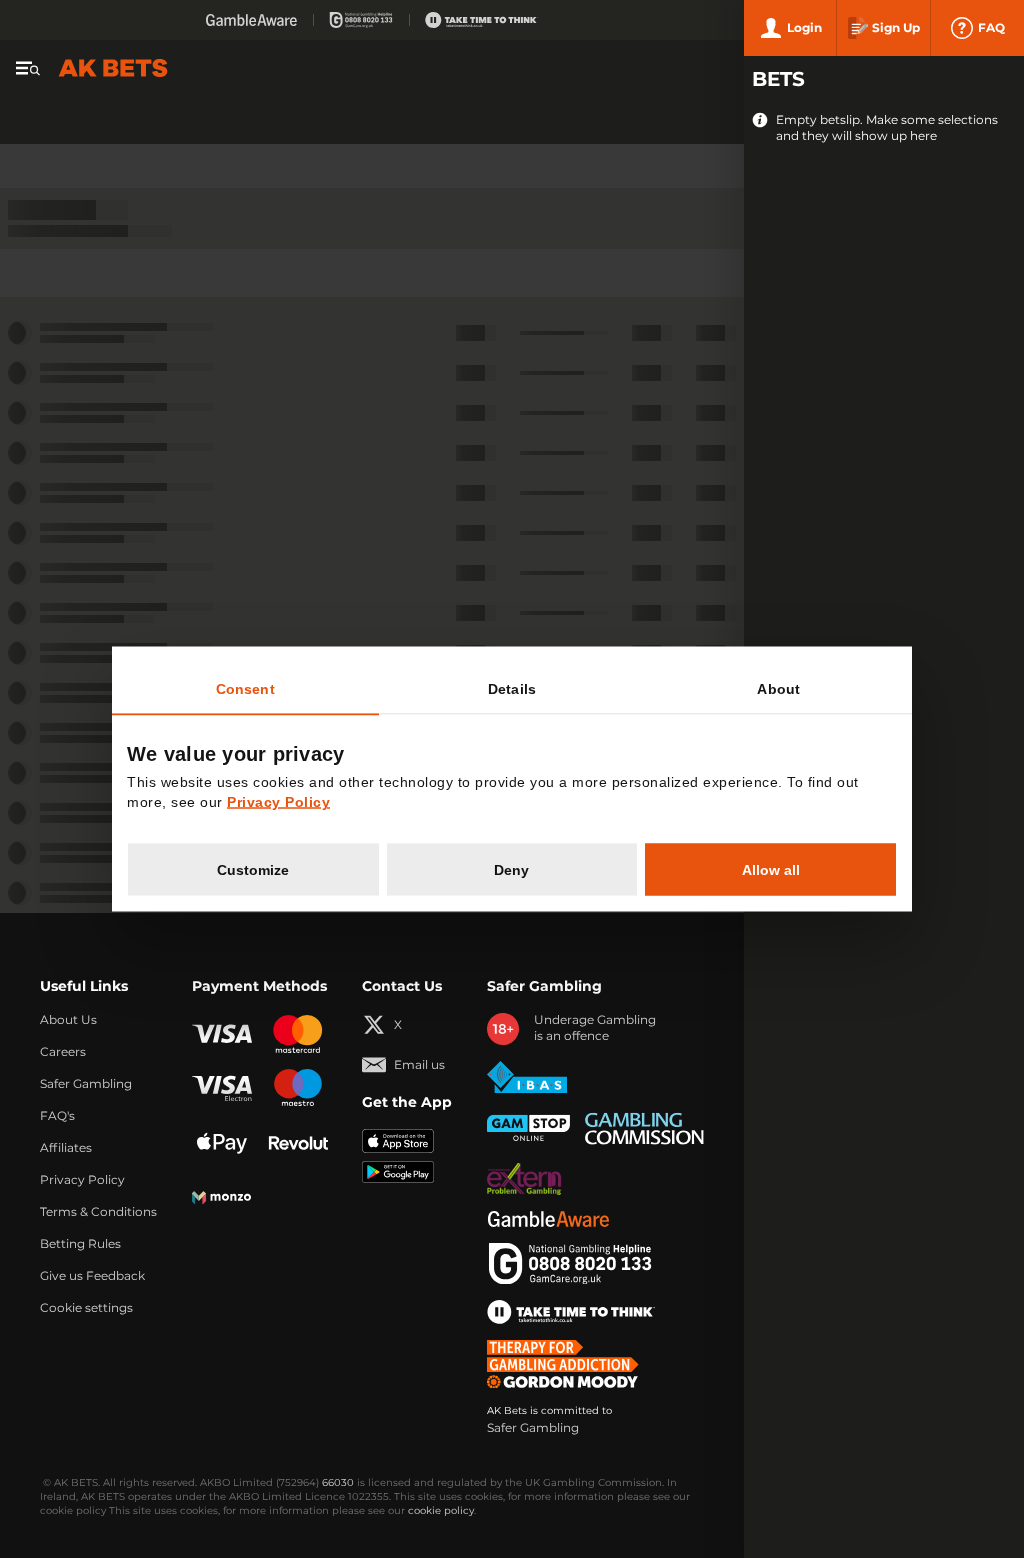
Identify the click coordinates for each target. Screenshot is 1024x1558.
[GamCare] (361, 20)
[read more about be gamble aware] (548, 1219)
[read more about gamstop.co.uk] (528, 1128)
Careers (63, 1052)
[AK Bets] (113, 68)
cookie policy (441, 1511)
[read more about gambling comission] (644, 1128)
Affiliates (66, 1148)
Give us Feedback (92, 1276)
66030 (338, 1483)
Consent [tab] (245, 689)
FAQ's (57, 1116)
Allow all (771, 870)
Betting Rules (80, 1244)
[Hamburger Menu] (28, 68)
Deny (511, 870)
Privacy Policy (82, 1180)
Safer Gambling (86, 1084)
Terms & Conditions (98, 1212)
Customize (253, 870)
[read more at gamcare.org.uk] (570, 1264)
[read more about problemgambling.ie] (524, 1179)
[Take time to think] (481, 20)
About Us (68, 1020)
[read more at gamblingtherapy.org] (568, 1364)
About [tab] (778, 689)
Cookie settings (86, 1308)
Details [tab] (512, 689)
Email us (419, 1065)
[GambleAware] (251, 20)
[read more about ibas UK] (527, 1077)
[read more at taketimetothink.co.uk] (571, 1312)
